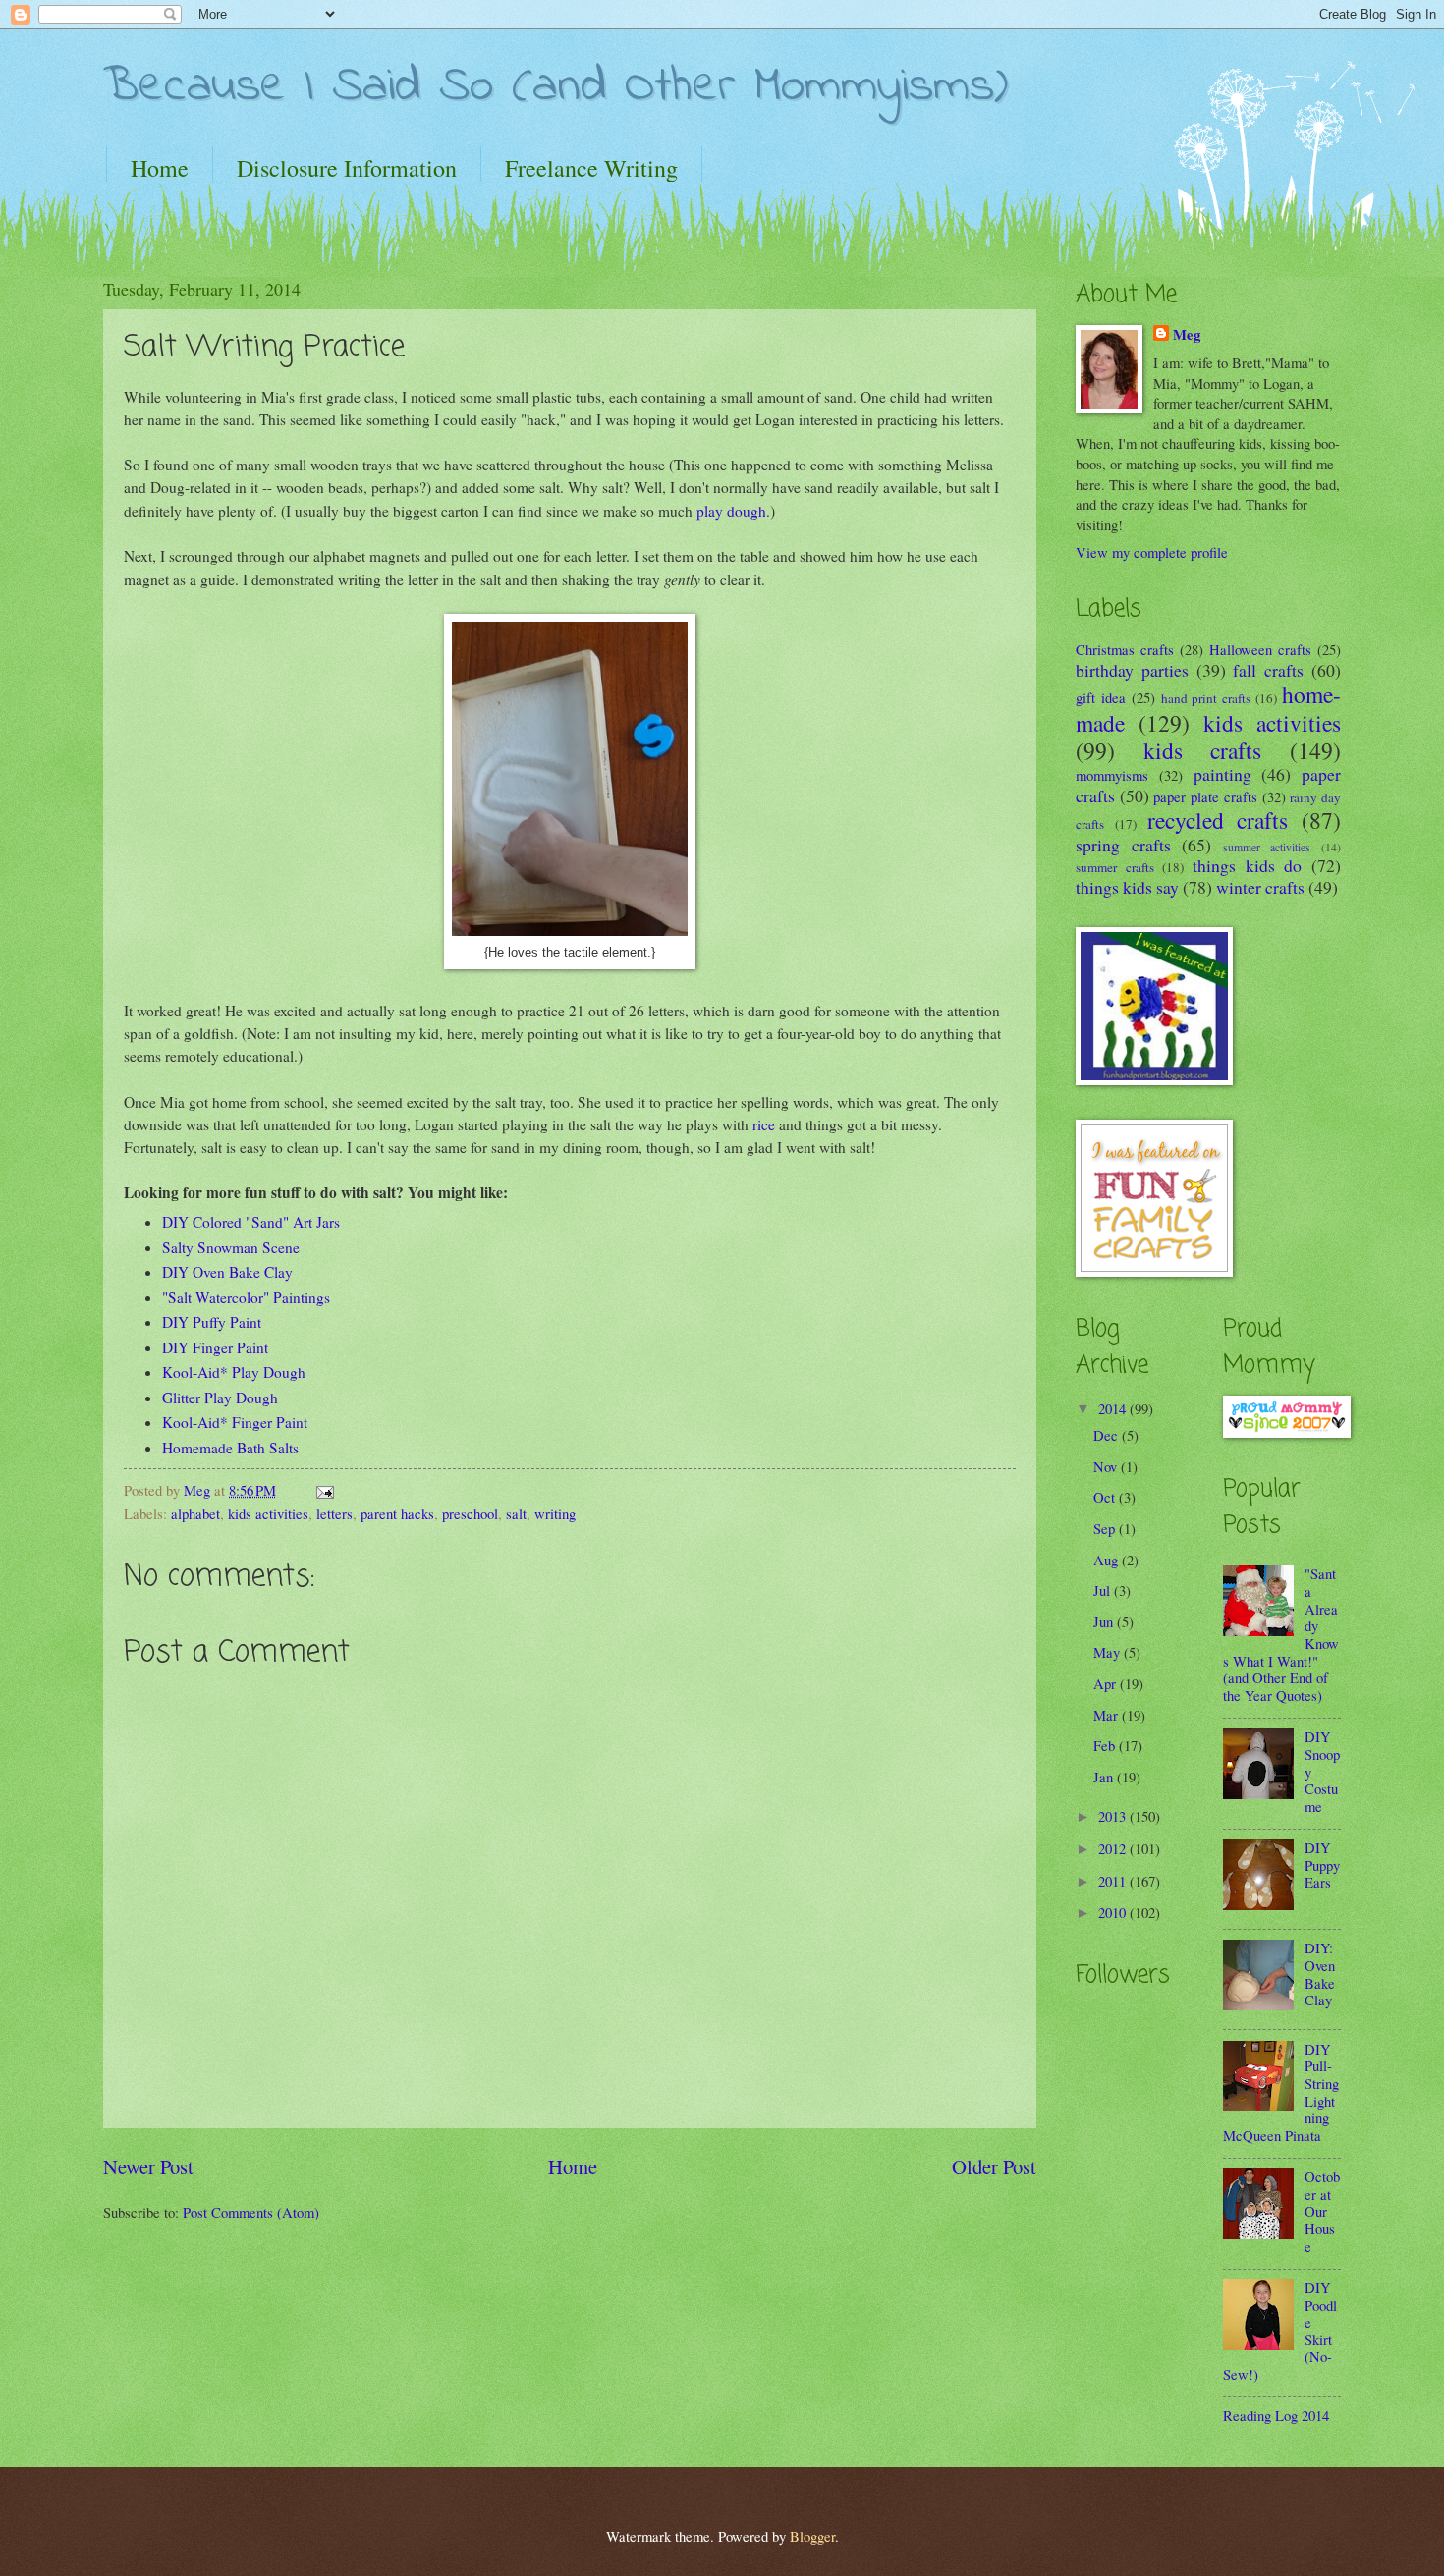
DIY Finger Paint (215, 1347)
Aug (1108, 1560)
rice (764, 1124)
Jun (1105, 1621)
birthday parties (1132, 670)
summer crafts (1115, 867)
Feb (1106, 1745)
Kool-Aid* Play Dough (234, 1372)
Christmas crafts (1125, 649)
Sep (1106, 1528)
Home (160, 168)
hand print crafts (1206, 698)
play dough (731, 511)
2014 (1114, 1408)
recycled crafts (1218, 820)
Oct (1106, 1497)
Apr (1107, 1683)
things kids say (1127, 887)
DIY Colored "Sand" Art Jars (251, 1222)
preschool (470, 1513)
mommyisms (1112, 775)
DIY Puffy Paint (212, 1322)
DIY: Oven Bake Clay (1320, 1973)
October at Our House (1322, 2211)
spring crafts (1123, 845)
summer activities (1267, 847)
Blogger (812, 2536)
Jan (1105, 1777)
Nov (1107, 1466)
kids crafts (1203, 750)
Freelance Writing (591, 168)
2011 (1114, 1881)
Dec (1108, 1435)
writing (555, 1513)
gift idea (1101, 697)
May (1109, 1652)
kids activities (268, 1513)
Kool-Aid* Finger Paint (235, 1422)
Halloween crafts (1260, 649)
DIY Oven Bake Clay (227, 1272)
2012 (1114, 1848)
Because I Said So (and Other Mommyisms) (555, 87)
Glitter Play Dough (220, 1398)
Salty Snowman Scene (231, 1247)
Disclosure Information (347, 168)
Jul (1104, 1590)
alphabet (195, 1513)
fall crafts (1268, 670)
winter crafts (1260, 887)
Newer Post (148, 2166)
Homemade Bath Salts (230, 1448)
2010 (1114, 1912)
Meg (1187, 335)
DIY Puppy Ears (1322, 1864)
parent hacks (397, 1513)
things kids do (1247, 865)
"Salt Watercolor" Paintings (246, 1297)
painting (1222, 774)
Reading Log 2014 (1276, 2415)
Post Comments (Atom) (251, 2212)
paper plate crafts (1205, 796)
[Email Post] (323, 1490)
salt (516, 1513)
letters (334, 1513)
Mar (1108, 1715)
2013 (1114, 1816)
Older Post (994, 2166)
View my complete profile (1152, 552)
